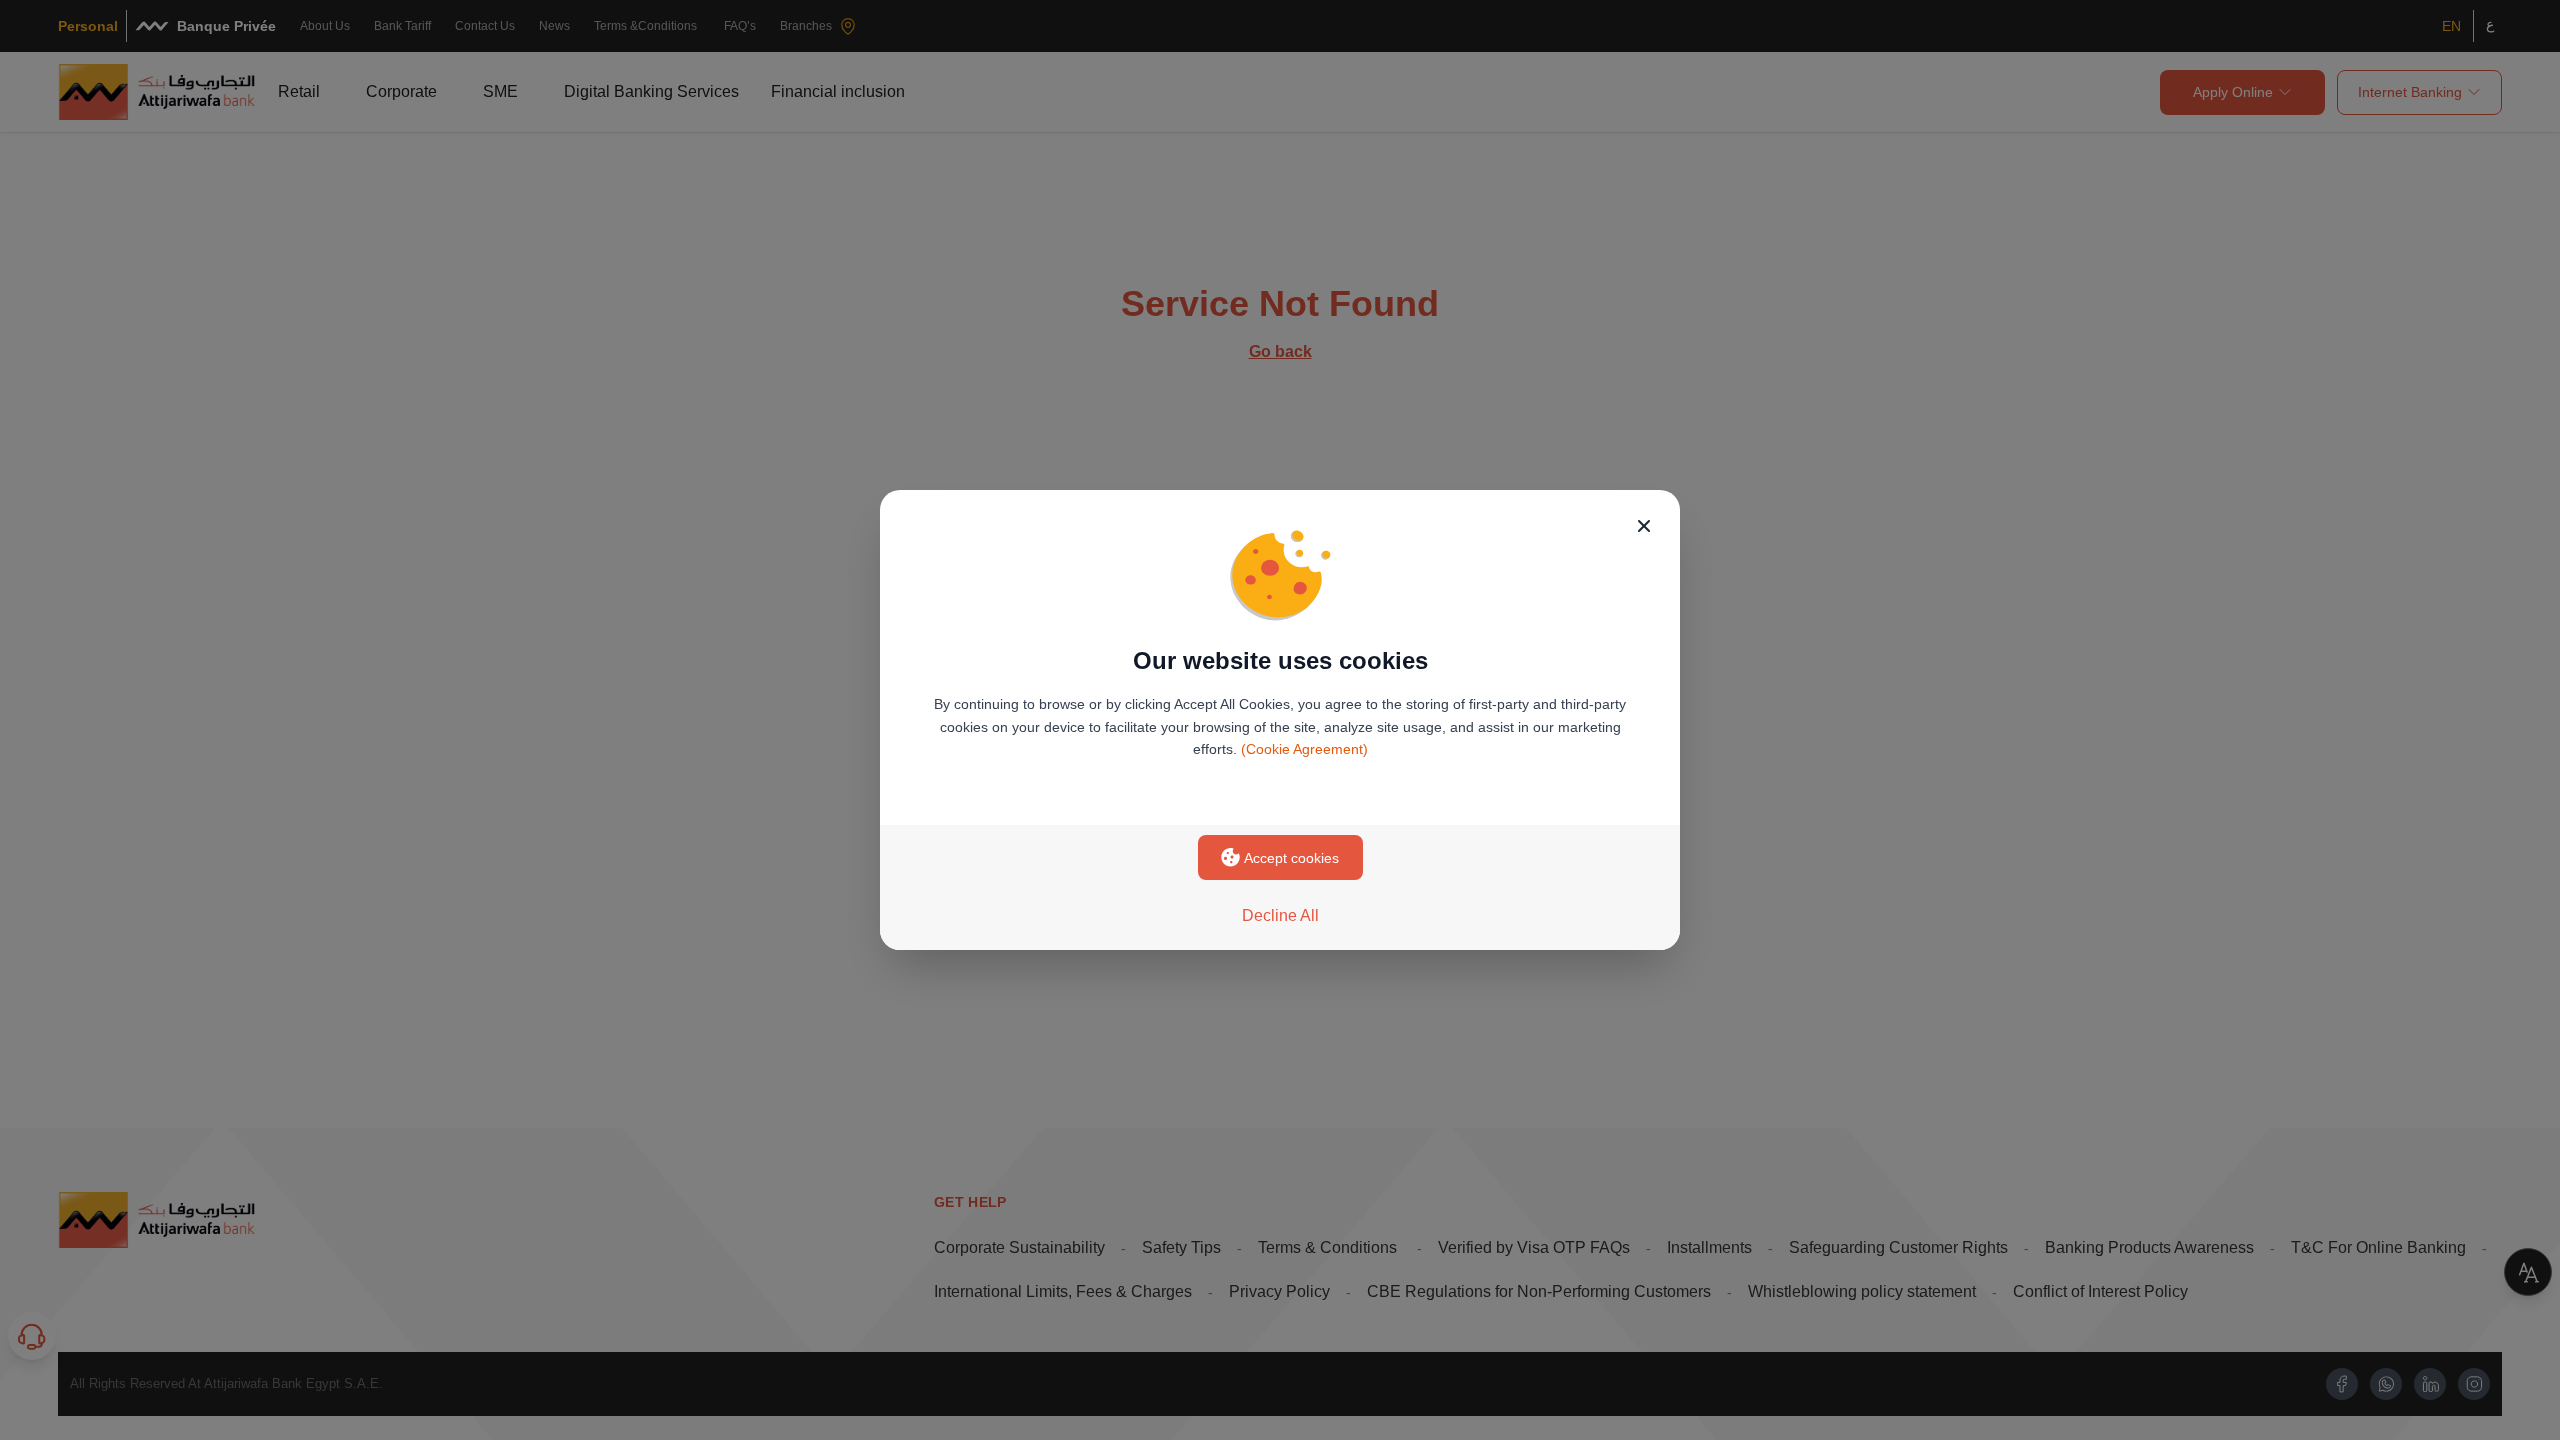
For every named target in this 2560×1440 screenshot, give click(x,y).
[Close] (1644, 526)
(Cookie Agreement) (1304, 749)
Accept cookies (1291, 858)
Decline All (1280, 915)
